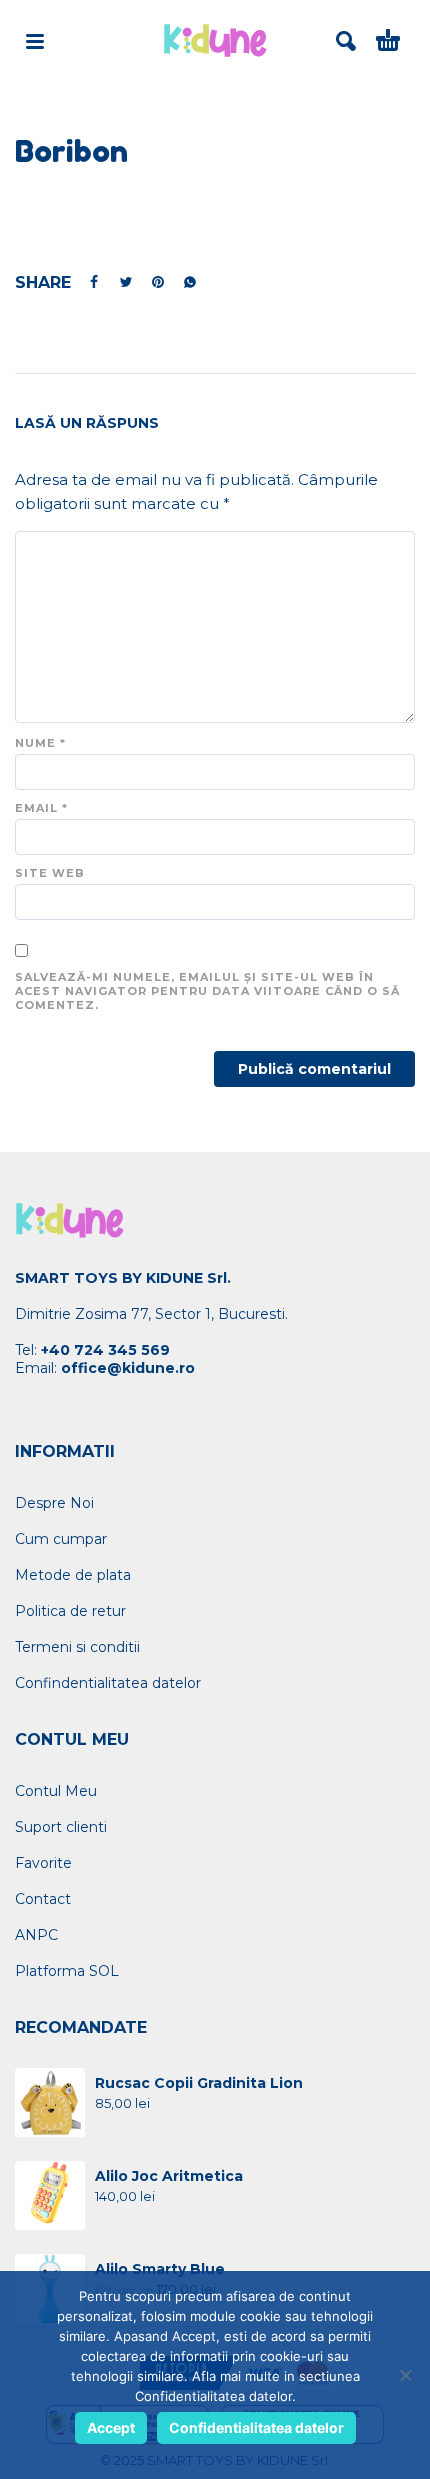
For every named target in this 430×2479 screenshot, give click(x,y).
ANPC (36, 1935)
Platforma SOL (67, 1971)
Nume (40, 743)
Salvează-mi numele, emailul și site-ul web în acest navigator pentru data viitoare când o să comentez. (207, 991)
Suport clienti (61, 1827)
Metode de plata (73, 1575)
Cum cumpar (61, 1539)
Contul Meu (56, 1791)
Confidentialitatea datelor (256, 2427)
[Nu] (405, 2375)
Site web (50, 873)
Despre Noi (54, 1503)
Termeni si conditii (77, 1647)
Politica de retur (70, 1611)
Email (41, 808)
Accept (111, 2427)
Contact (43, 1899)
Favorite (43, 1863)
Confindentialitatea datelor (108, 1683)
